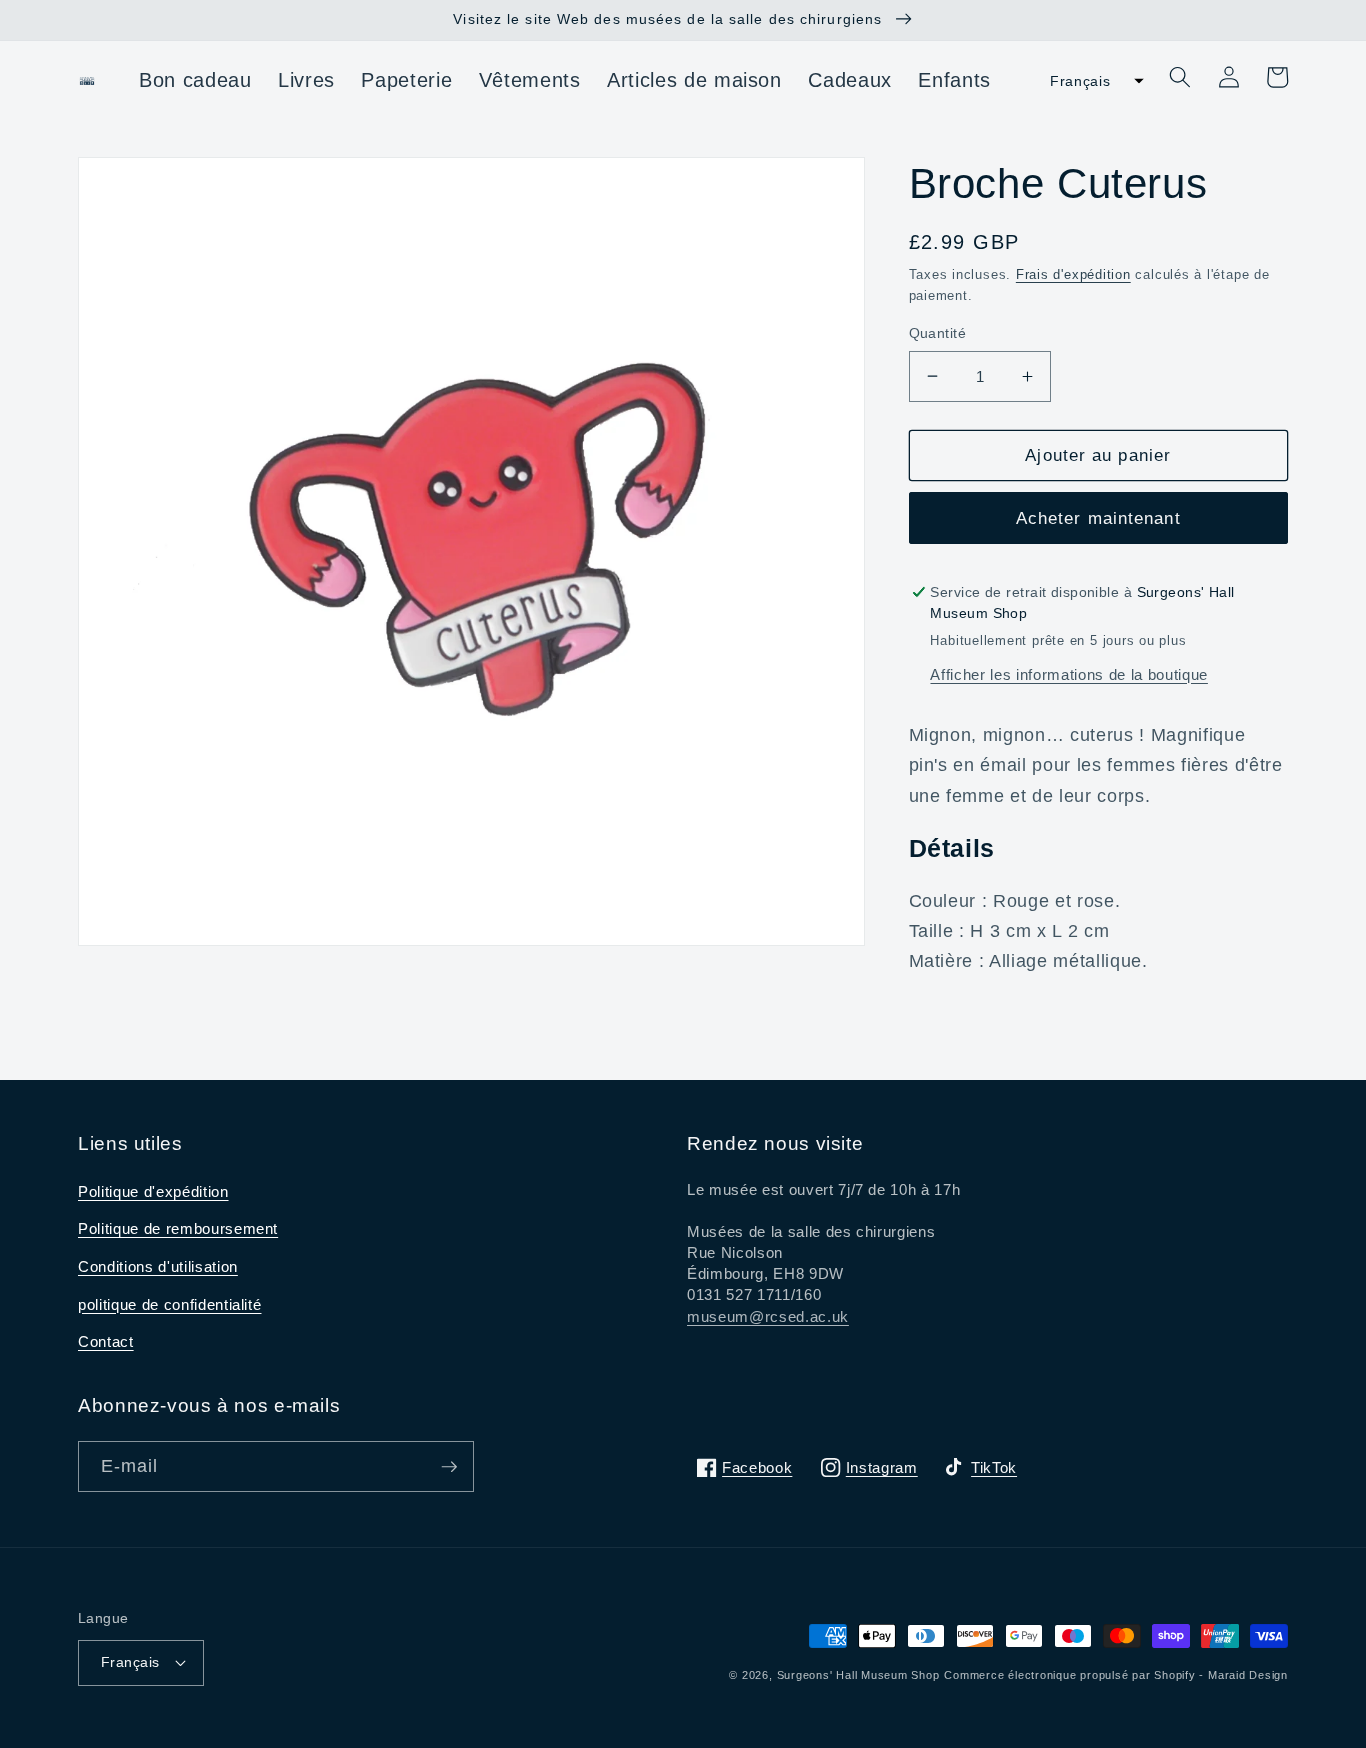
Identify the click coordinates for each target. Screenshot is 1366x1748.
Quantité (938, 333)
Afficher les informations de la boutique (1068, 674)
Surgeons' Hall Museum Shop (858, 1675)
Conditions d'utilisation (158, 1266)
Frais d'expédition (1073, 274)
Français (130, 1662)
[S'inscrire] (449, 1467)
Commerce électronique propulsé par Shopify (1069, 1675)
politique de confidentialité (169, 1304)
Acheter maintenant (1098, 518)
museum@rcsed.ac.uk (768, 1316)
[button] (1091, 81)
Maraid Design (1248, 1675)
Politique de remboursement (178, 1228)
